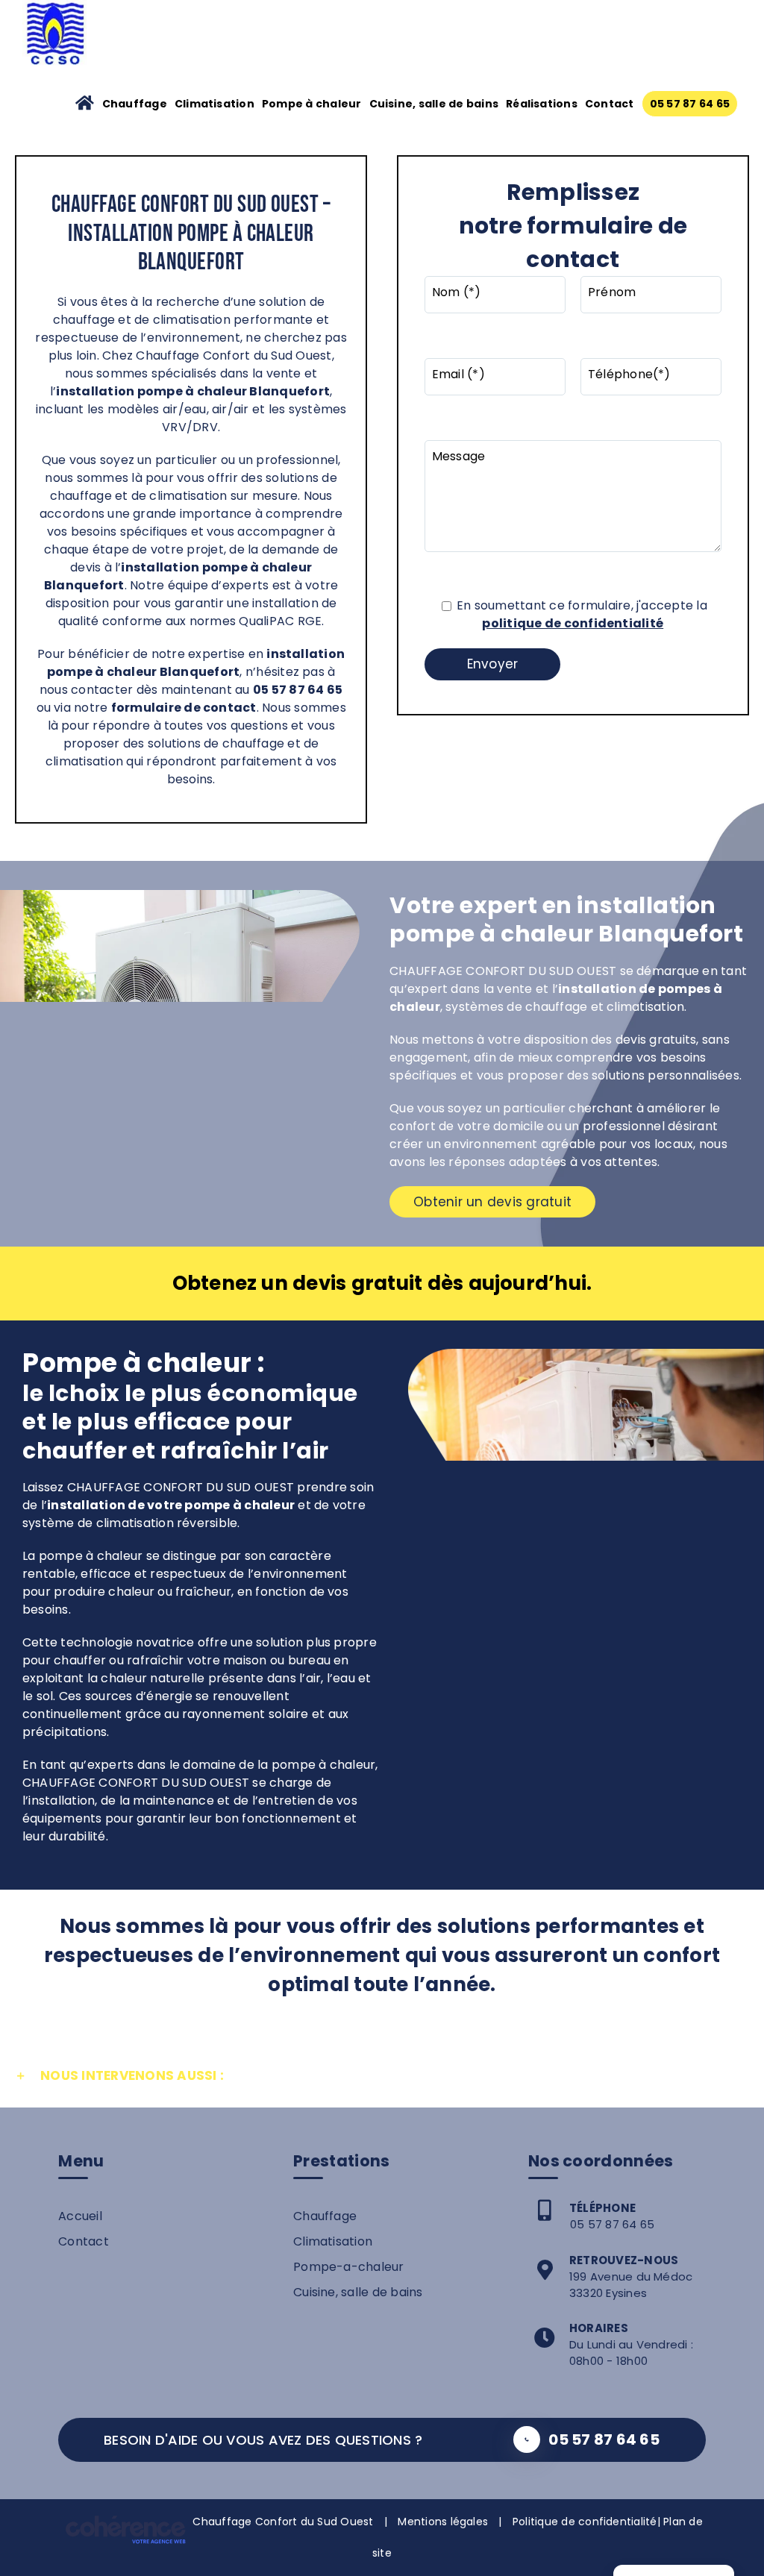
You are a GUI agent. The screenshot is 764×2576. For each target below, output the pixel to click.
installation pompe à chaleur (216, 567)
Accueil (80, 2216)
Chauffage (325, 2216)
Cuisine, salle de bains (358, 2292)
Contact (84, 2241)
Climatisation (333, 2241)
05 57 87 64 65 (612, 2224)
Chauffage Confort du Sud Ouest (283, 2522)
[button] (382, 2076)
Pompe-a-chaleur (349, 2267)
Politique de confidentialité (585, 2522)
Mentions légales (443, 2522)
